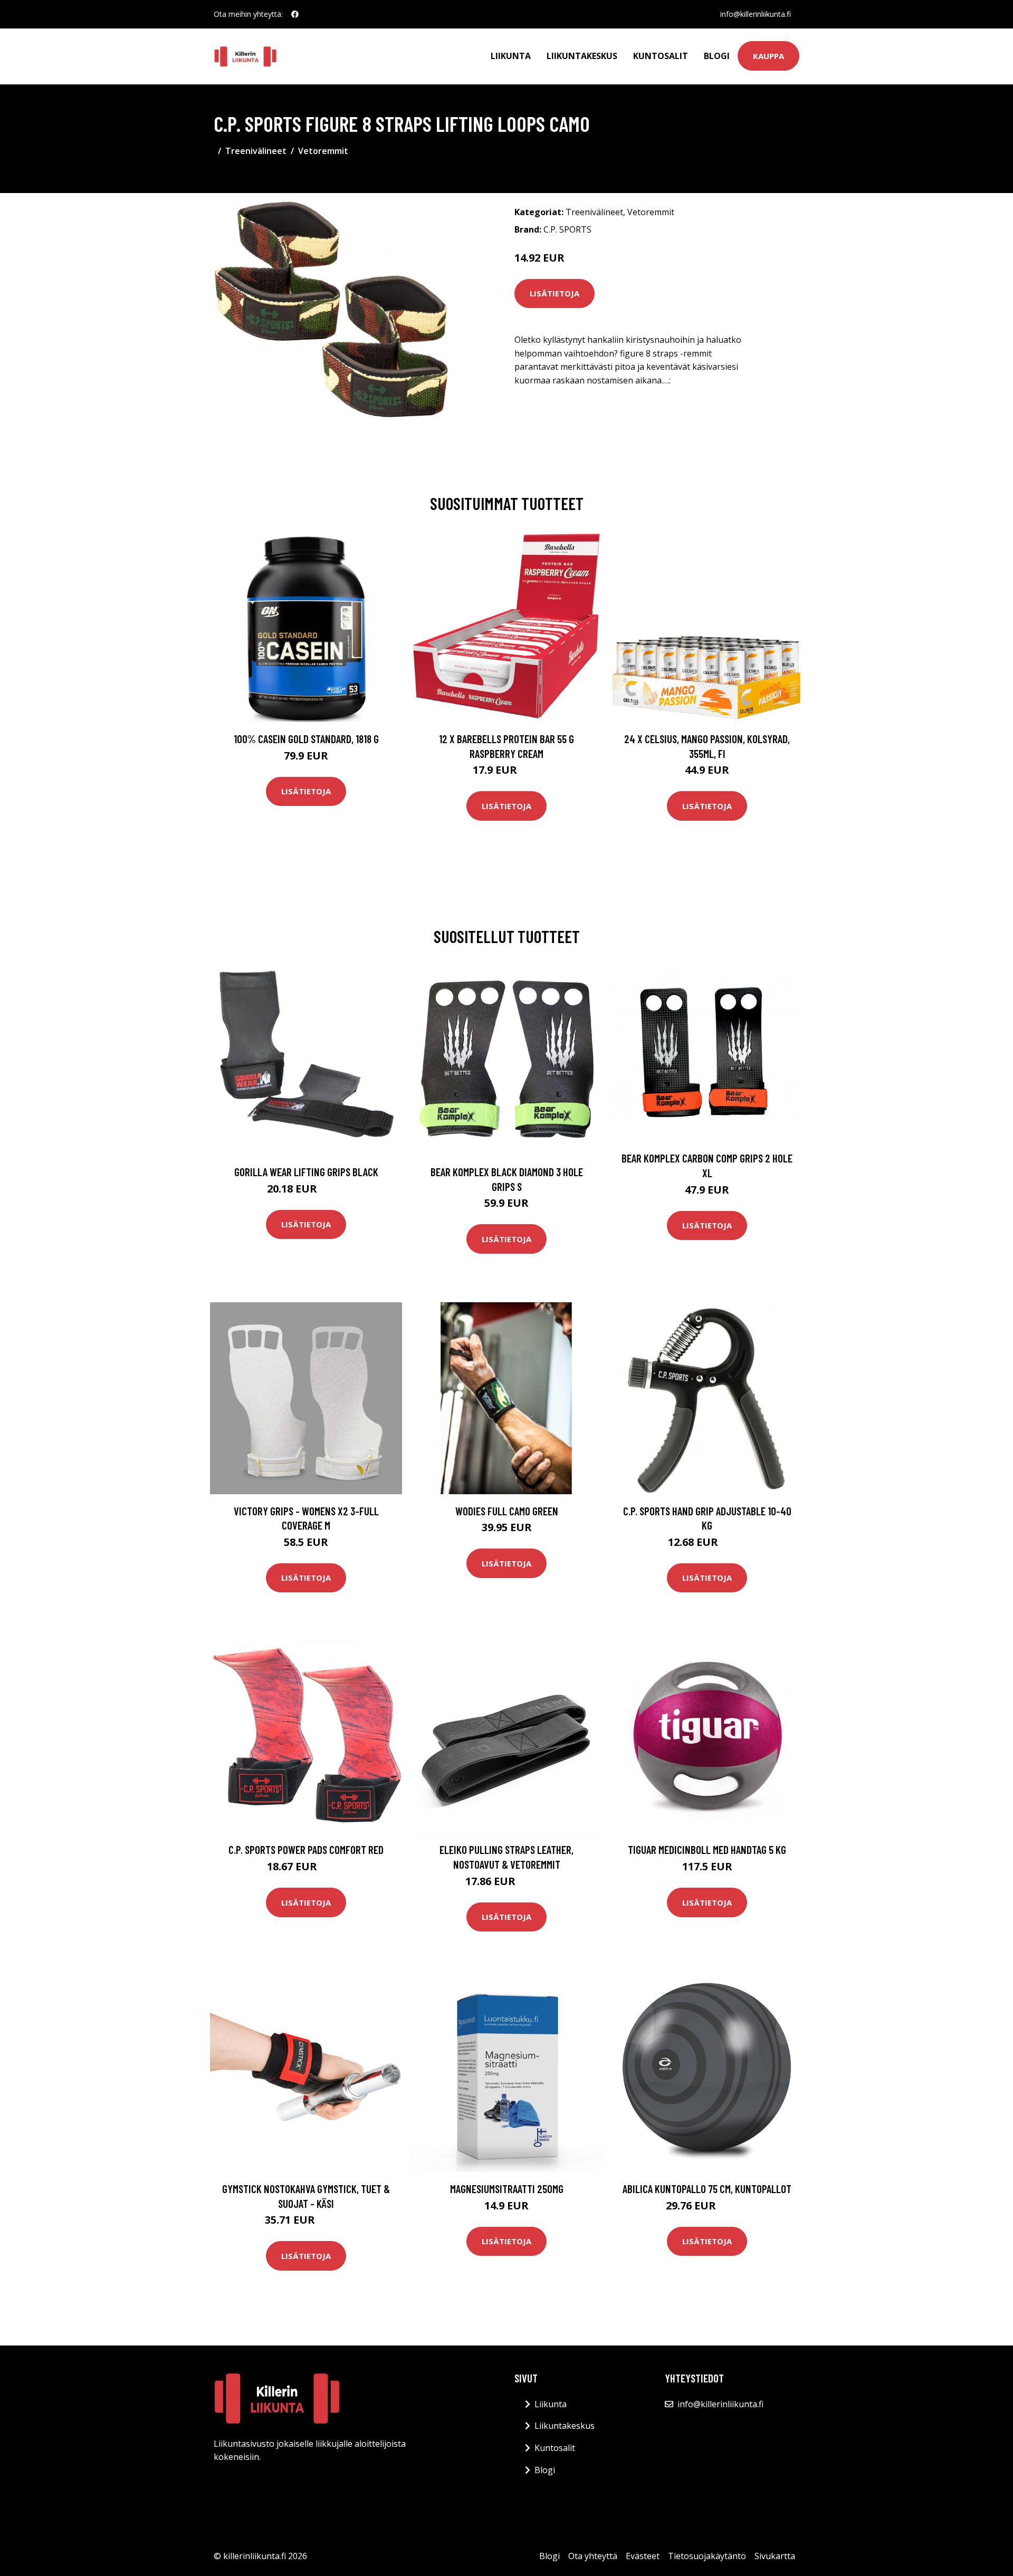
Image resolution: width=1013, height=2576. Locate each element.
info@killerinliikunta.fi (756, 14)
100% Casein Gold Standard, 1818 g (306, 739)
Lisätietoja (555, 293)
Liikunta (511, 56)
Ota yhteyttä (593, 2556)
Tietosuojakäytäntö (707, 2556)
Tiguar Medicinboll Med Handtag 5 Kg (707, 1849)
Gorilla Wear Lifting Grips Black (306, 1172)
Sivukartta (775, 2556)
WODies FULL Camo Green (507, 1511)
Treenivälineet (256, 151)
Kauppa (768, 56)
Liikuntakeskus (582, 56)
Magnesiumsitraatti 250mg (507, 2189)
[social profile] (295, 14)
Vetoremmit (323, 151)
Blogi (717, 56)
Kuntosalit (661, 56)
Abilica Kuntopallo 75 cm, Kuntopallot (707, 2189)
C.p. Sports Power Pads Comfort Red (306, 1849)
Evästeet (643, 2556)
